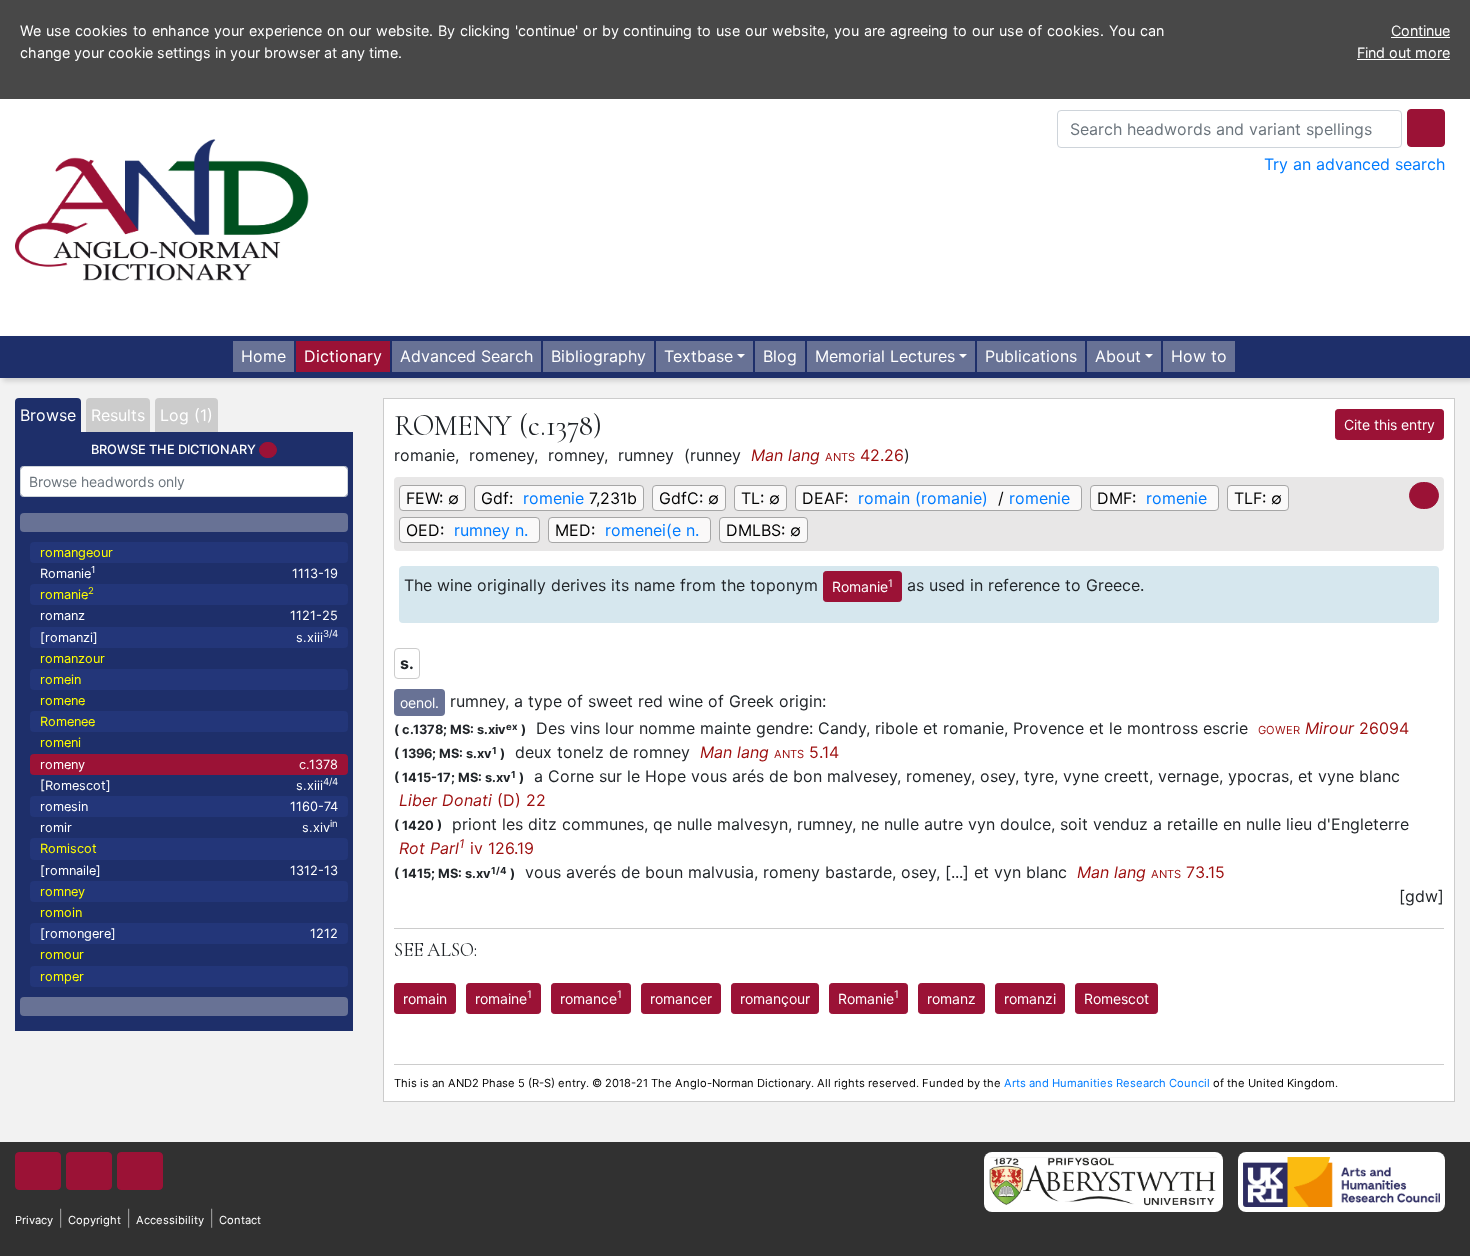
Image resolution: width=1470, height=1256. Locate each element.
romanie (67, 593)
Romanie (189, 572)
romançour (775, 998)
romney (62, 891)
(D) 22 (472, 800)
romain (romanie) (923, 498)
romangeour (76, 552)
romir (189, 826)
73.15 (1151, 872)
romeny (189, 764)
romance (591, 997)
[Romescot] (189, 784)
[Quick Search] (1426, 128)
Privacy (34, 1220)
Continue (1420, 30)
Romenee (67, 721)
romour (62, 954)
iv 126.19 (466, 848)
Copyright (94, 1220)
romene (62, 700)
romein (60, 679)
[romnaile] (189, 870)
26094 (1333, 728)
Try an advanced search (1354, 164)
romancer (681, 998)
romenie (553, 498)
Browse (48, 415)
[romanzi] (189, 636)
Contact (240, 1220)
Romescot (1116, 998)
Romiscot (68, 848)
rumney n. (491, 530)
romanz (189, 615)
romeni (60, 742)
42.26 (827, 455)
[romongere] (189, 933)
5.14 (769, 752)
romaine (503, 997)
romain (425, 998)
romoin (61, 912)
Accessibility (170, 1220)
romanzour (72, 658)
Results (118, 415)
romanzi (1030, 998)
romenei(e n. (652, 530)
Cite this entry (1389, 424)
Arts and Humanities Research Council (1107, 1083)
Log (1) (186, 415)
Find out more (1403, 52)
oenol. (419, 702)
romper (62, 976)
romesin (189, 806)
